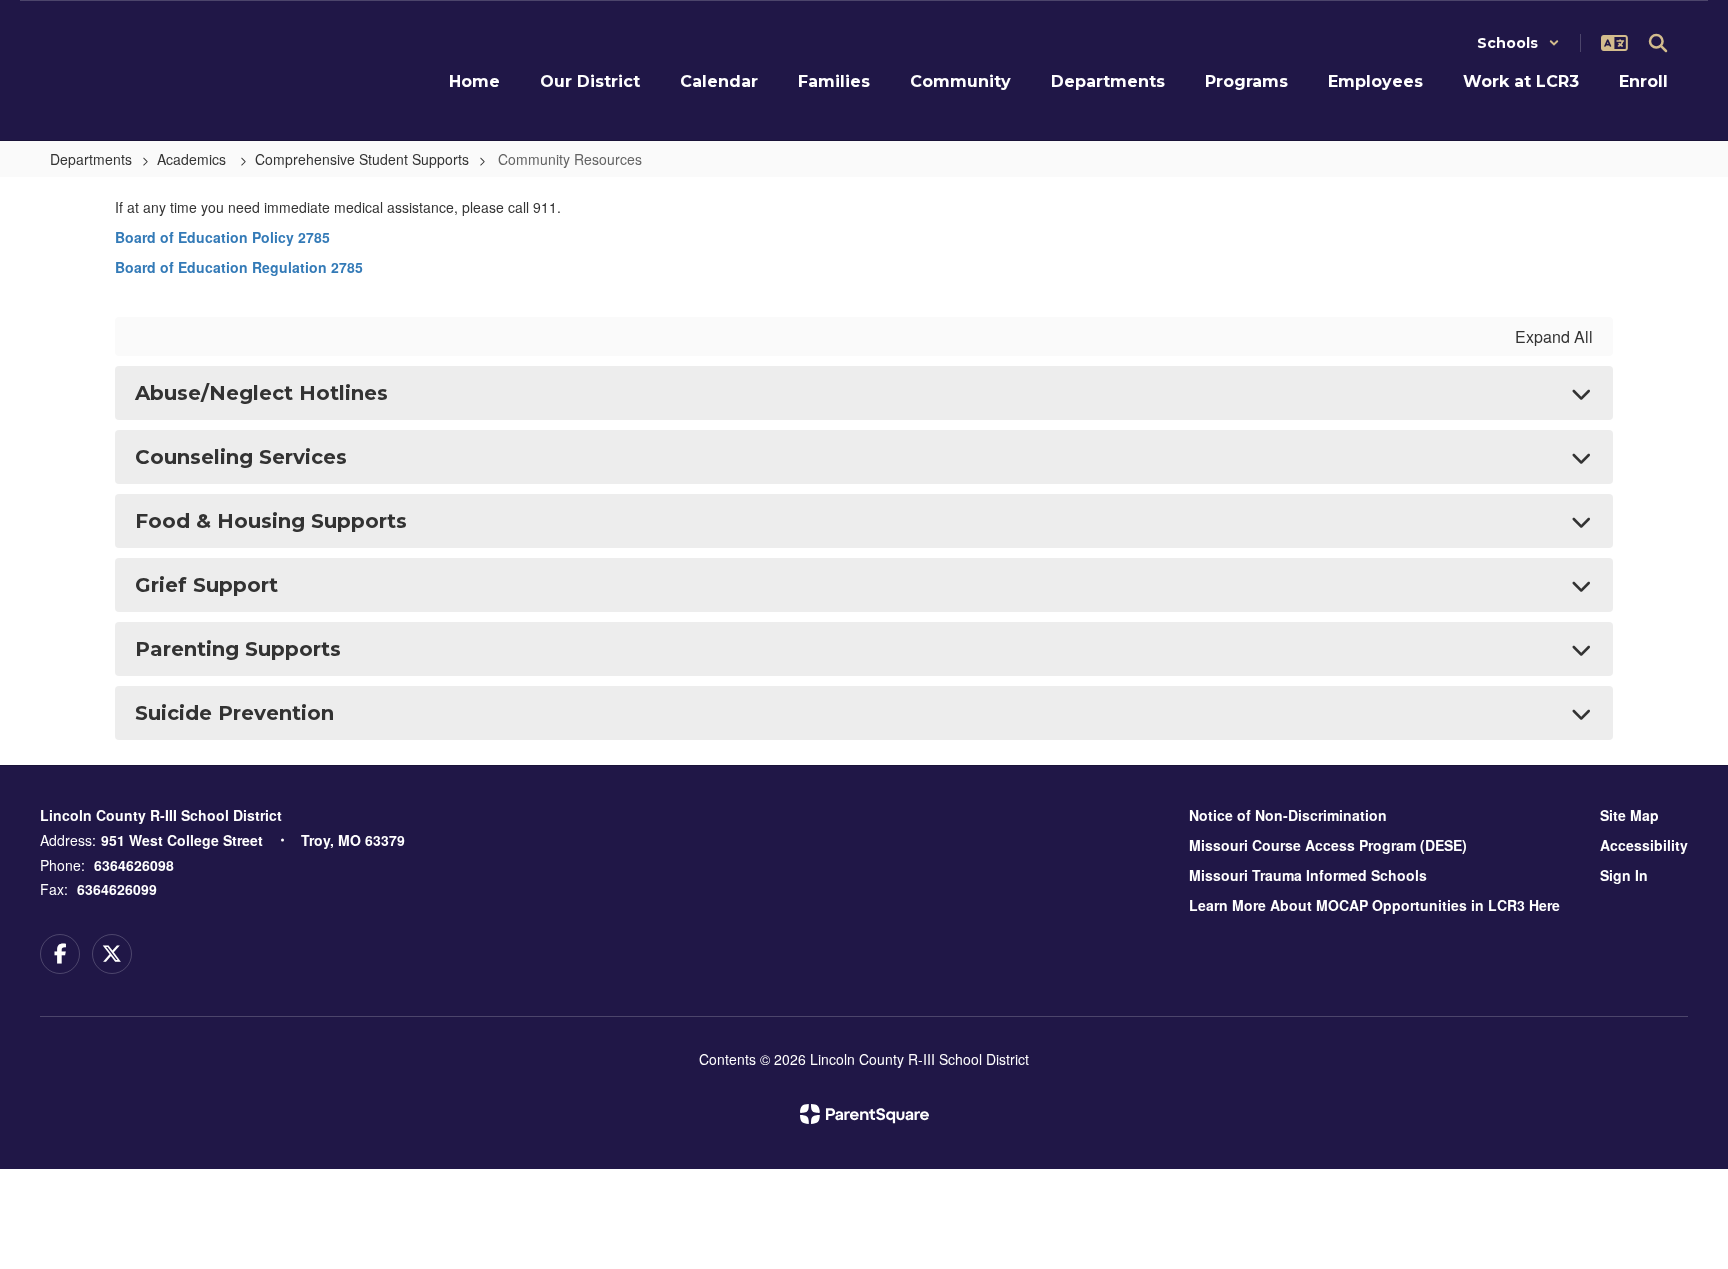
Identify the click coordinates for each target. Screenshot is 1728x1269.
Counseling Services (241, 457)
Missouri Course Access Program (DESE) (1328, 845)
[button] (1518, 43)
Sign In (1624, 875)
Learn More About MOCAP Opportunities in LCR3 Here (1374, 905)
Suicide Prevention (234, 713)
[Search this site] (1658, 43)
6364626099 (117, 889)
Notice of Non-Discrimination (1288, 815)
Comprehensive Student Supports (362, 159)
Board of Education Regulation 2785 (239, 267)
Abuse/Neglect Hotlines (261, 393)
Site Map (1629, 815)
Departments (91, 159)
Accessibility (1644, 845)
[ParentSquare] (864, 1114)
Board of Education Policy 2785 (222, 237)
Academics (193, 159)
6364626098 (134, 865)
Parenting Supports (238, 649)
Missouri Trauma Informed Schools (1308, 875)
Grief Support (206, 585)
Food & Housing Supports (271, 521)
